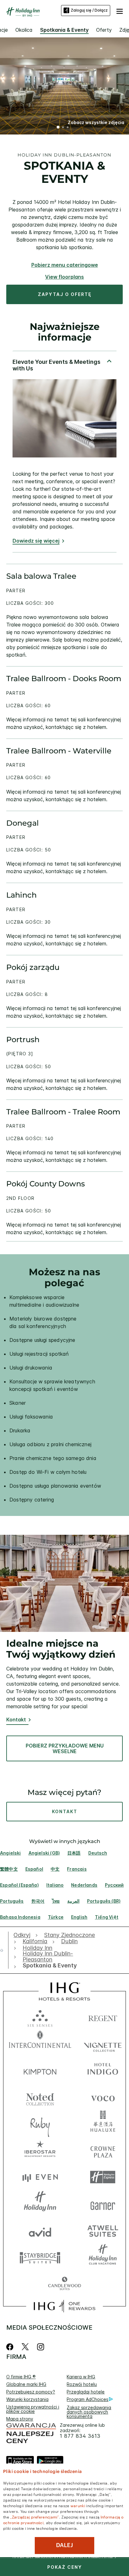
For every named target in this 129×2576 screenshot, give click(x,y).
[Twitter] (25, 2347)
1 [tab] (58, 128)
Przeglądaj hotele (86, 2392)
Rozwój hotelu (82, 2384)
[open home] (4, 1950)
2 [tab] (63, 128)
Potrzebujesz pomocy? (31, 2392)
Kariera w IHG (81, 2377)
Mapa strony (20, 2419)
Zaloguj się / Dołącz (89, 10)
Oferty (104, 30)
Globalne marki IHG (26, 2384)
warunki (78, 2505)
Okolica (24, 30)
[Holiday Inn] (23, 12)
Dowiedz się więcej (36, 541)
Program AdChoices (88, 2399)
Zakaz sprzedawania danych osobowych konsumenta (89, 2412)
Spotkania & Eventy (64, 30)
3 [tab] (68, 128)
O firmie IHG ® (21, 2377)
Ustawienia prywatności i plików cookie (33, 2409)
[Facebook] (11, 2347)
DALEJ (64, 2545)
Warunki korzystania (27, 2399)
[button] (120, 10)
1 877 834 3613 (80, 2436)
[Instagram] (41, 2347)
